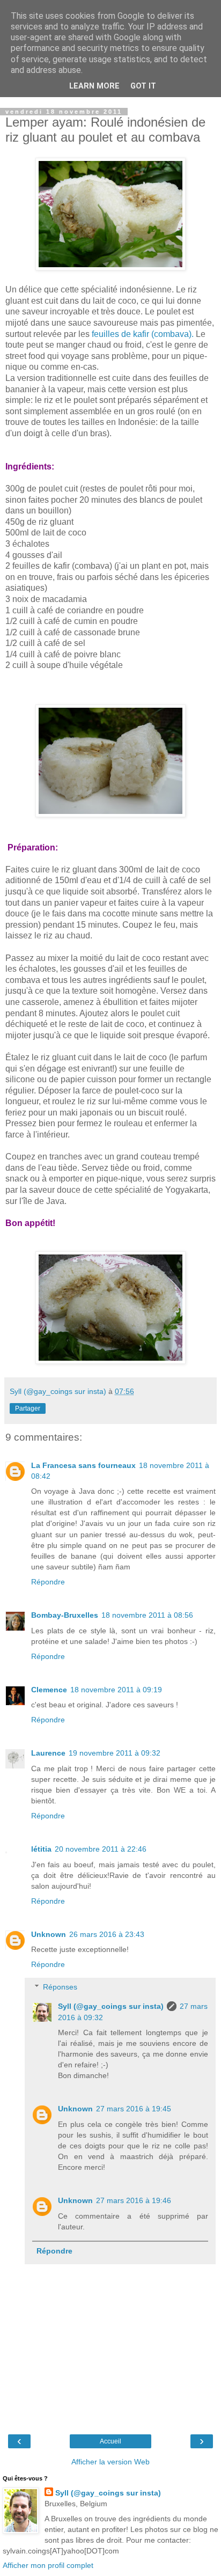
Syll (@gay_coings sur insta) (111, 2006)
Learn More (94, 86)
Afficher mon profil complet (48, 2565)
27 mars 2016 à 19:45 (134, 2109)
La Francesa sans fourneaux (83, 1465)
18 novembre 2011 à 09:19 (116, 1690)
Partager (28, 1408)
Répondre (48, 1582)
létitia (41, 1849)
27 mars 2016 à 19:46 (134, 2200)
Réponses (60, 1987)
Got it (143, 86)
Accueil (110, 2441)
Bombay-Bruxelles (65, 1615)
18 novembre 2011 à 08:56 (147, 1615)
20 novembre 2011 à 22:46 (101, 1849)
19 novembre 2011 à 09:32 (115, 1753)
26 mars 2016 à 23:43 (107, 1934)
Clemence (49, 1690)
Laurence (48, 1753)
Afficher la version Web (110, 2462)
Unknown (49, 1934)
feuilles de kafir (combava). (143, 334)
